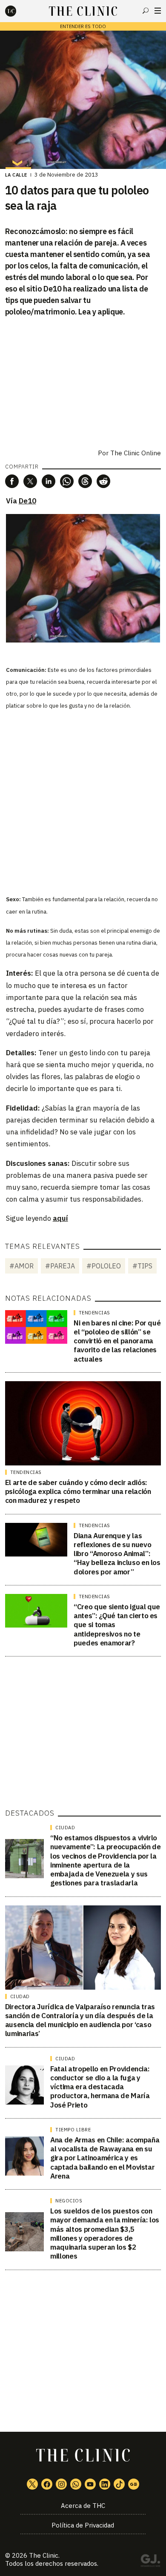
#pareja (60, 1266)
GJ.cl (150, 2562)
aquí (60, 1218)
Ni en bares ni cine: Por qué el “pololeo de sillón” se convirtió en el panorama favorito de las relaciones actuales (117, 1341)
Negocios (69, 2201)
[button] (12, 481)
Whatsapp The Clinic (76, 2484)
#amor (21, 1266)
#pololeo (104, 1266)
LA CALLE (16, 175)
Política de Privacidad (83, 2525)
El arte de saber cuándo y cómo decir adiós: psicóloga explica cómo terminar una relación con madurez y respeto (78, 1492)
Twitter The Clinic (32, 2484)
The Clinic (44, 2555)
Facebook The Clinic (47, 2484)
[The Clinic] (18, 11)
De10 (27, 501)
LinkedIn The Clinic (105, 2484)
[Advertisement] (83, 801)
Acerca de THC (83, 2506)
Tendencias (94, 1313)
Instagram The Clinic (61, 2484)
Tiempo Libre (73, 2130)
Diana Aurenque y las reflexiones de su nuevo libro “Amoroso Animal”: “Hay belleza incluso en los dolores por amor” (117, 1554)
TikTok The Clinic (119, 2484)
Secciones (158, 11)
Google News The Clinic (134, 2484)
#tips (142, 1266)
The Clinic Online (136, 453)
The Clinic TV (90, 2484)
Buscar (146, 11)
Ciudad (65, 1828)
